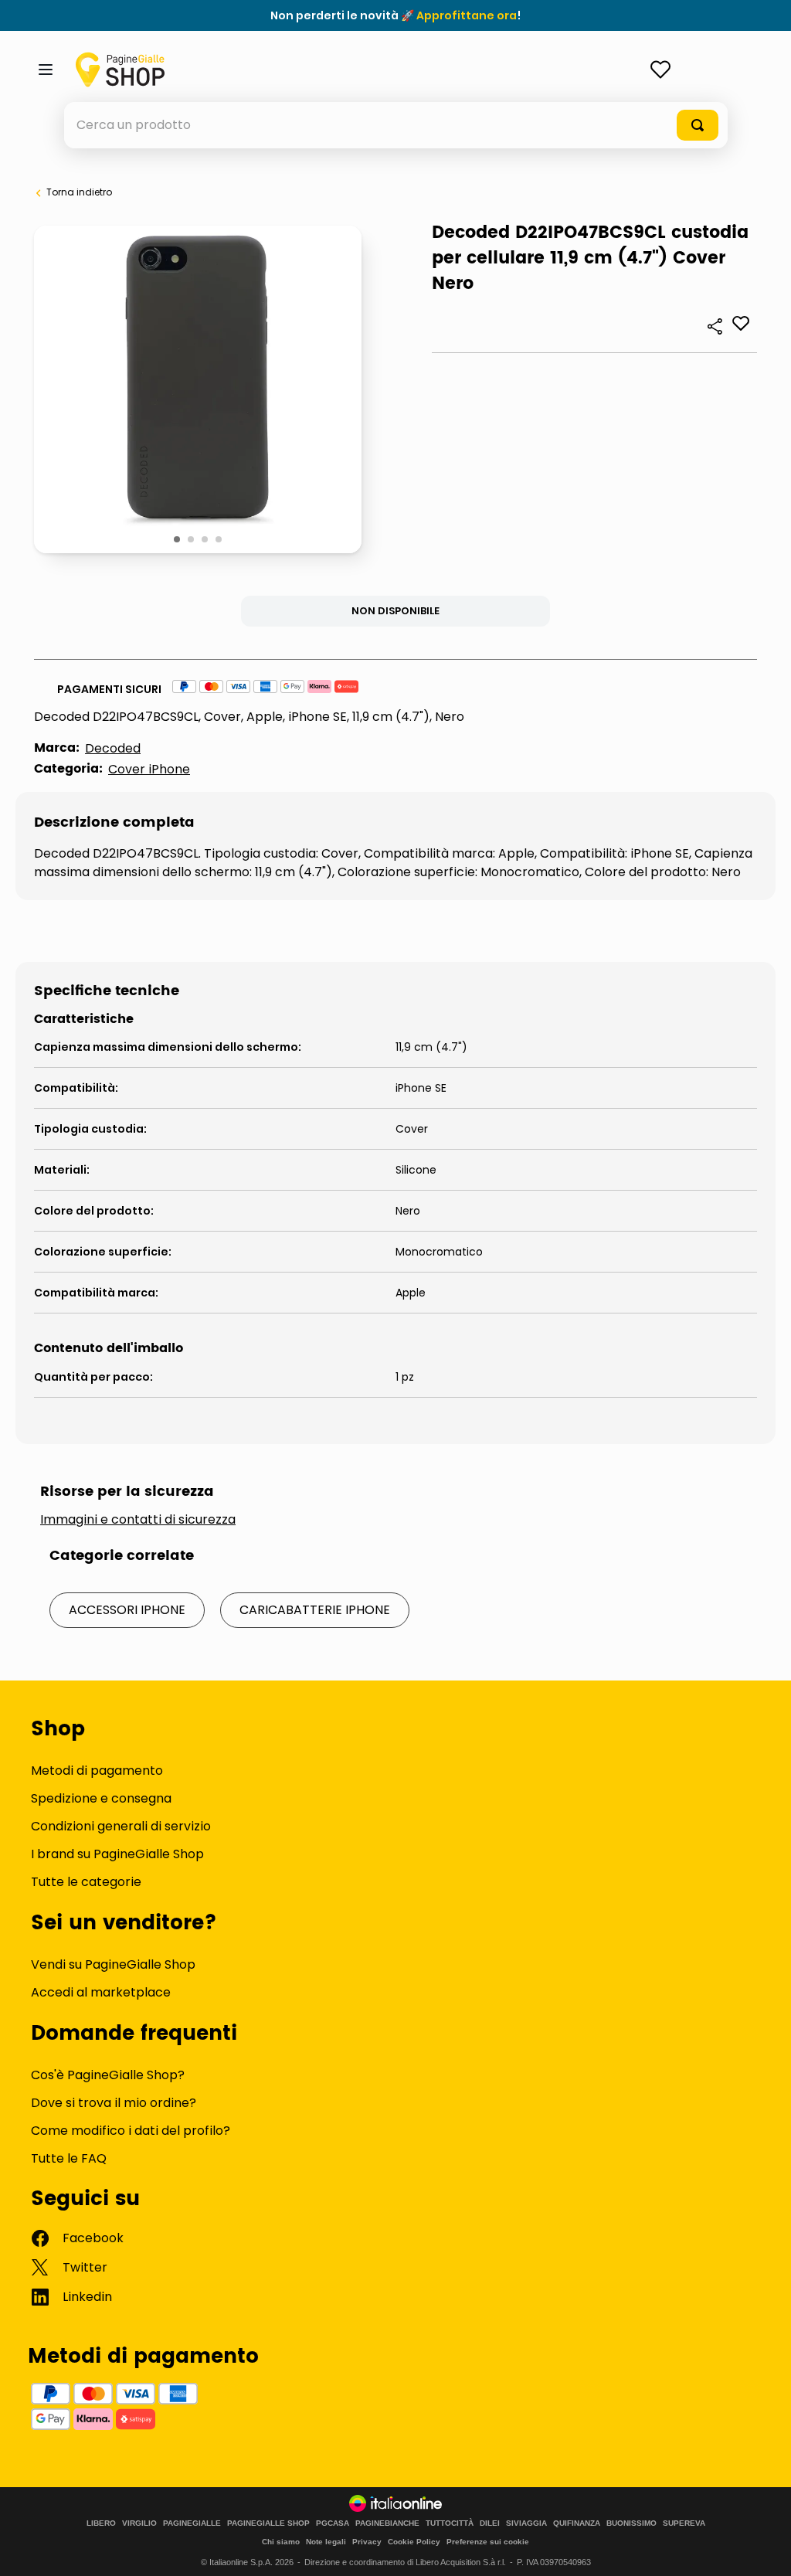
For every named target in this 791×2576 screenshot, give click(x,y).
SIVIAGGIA (526, 2523)
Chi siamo (281, 2542)
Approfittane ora (467, 15)
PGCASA (333, 2523)
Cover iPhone (149, 769)
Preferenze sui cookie (488, 2542)
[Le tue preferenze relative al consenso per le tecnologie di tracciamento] (764, 2549)
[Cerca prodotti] (698, 125)
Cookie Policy (414, 2542)
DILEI (490, 2523)
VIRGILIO (139, 2523)
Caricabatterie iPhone (315, 1610)
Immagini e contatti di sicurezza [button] (138, 1520)
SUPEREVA (684, 2523)
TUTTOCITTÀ (450, 2523)
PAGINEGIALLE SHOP (268, 2523)
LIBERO (101, 2523)
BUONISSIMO (631, 2523)
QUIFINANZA (577, 2523)
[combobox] (396, 125)
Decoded (113, 748)
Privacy (367, 2542)
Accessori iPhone (127, 1610)
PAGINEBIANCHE (387, 2523)
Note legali (326, 2542)
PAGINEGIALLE (192, 2523)
